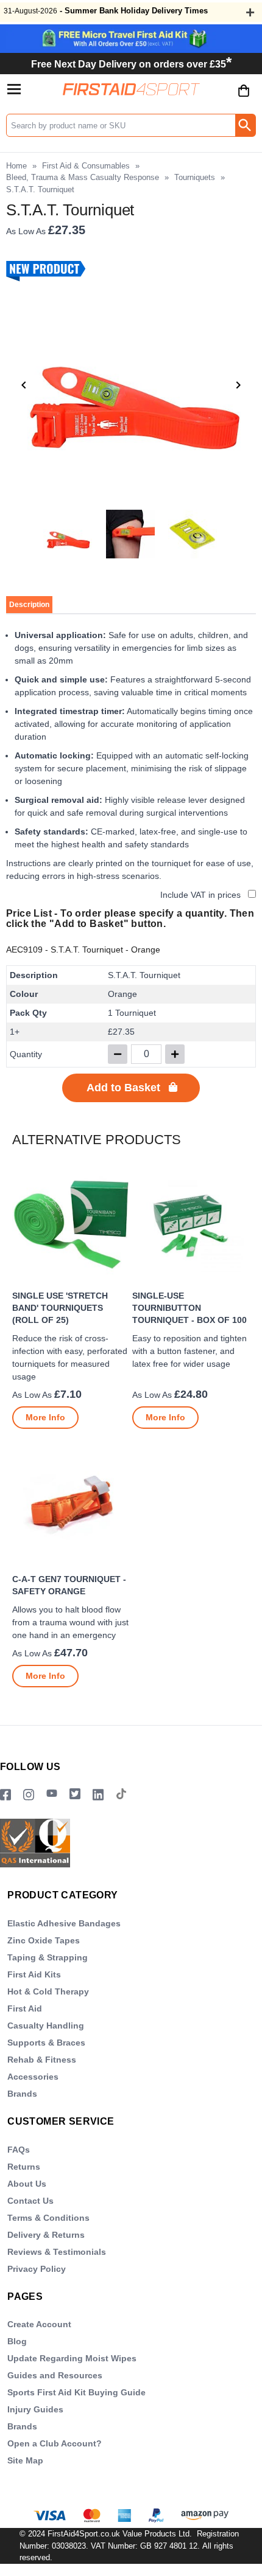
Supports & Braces (46, 2043)
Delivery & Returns (46, 2235)
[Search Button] (245, 125)
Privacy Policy (37, 2269)
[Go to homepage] (131, 89)
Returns (24, 2167)
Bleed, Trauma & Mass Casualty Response (83, 177)
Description (29, 605)
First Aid (25, 2008)
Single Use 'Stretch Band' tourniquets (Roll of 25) (60, 1308)
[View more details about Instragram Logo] (29, 1795)
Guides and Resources (55, 2375)
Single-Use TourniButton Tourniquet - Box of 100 (189, 1308)
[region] (71, 1225)
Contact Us (30, 2201)
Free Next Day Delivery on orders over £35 (131, 64)
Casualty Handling (46, 2026)
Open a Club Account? (55, 2443)
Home (16, 166)
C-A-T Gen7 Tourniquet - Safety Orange (69, 1585)
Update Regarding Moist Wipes (72, 2358)
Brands (22, 2094)
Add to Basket (123, 1088)
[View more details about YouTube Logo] (52, 1795)
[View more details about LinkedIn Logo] (98, 1795)
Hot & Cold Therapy (48, 1991)
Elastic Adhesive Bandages (64, 1923)
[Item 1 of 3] (131, 385)
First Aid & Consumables (86, 166)
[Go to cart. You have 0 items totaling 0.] (244, 100)
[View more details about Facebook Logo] (5, 1795)
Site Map (25, 2460)
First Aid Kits (34, 1974)
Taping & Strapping (48, 1957)
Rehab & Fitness (42, 2060)
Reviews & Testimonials (57, 2252)
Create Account (39, 2324)
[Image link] (75, 1795)
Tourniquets (195, 177)
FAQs (19, 2150)
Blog (17, 2341)
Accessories (33, 2077)
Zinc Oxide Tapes (44, 1940)
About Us (27, 2184)
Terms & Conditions (48, 2218)
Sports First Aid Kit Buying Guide (76, 2392)
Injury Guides (35, 2409)
